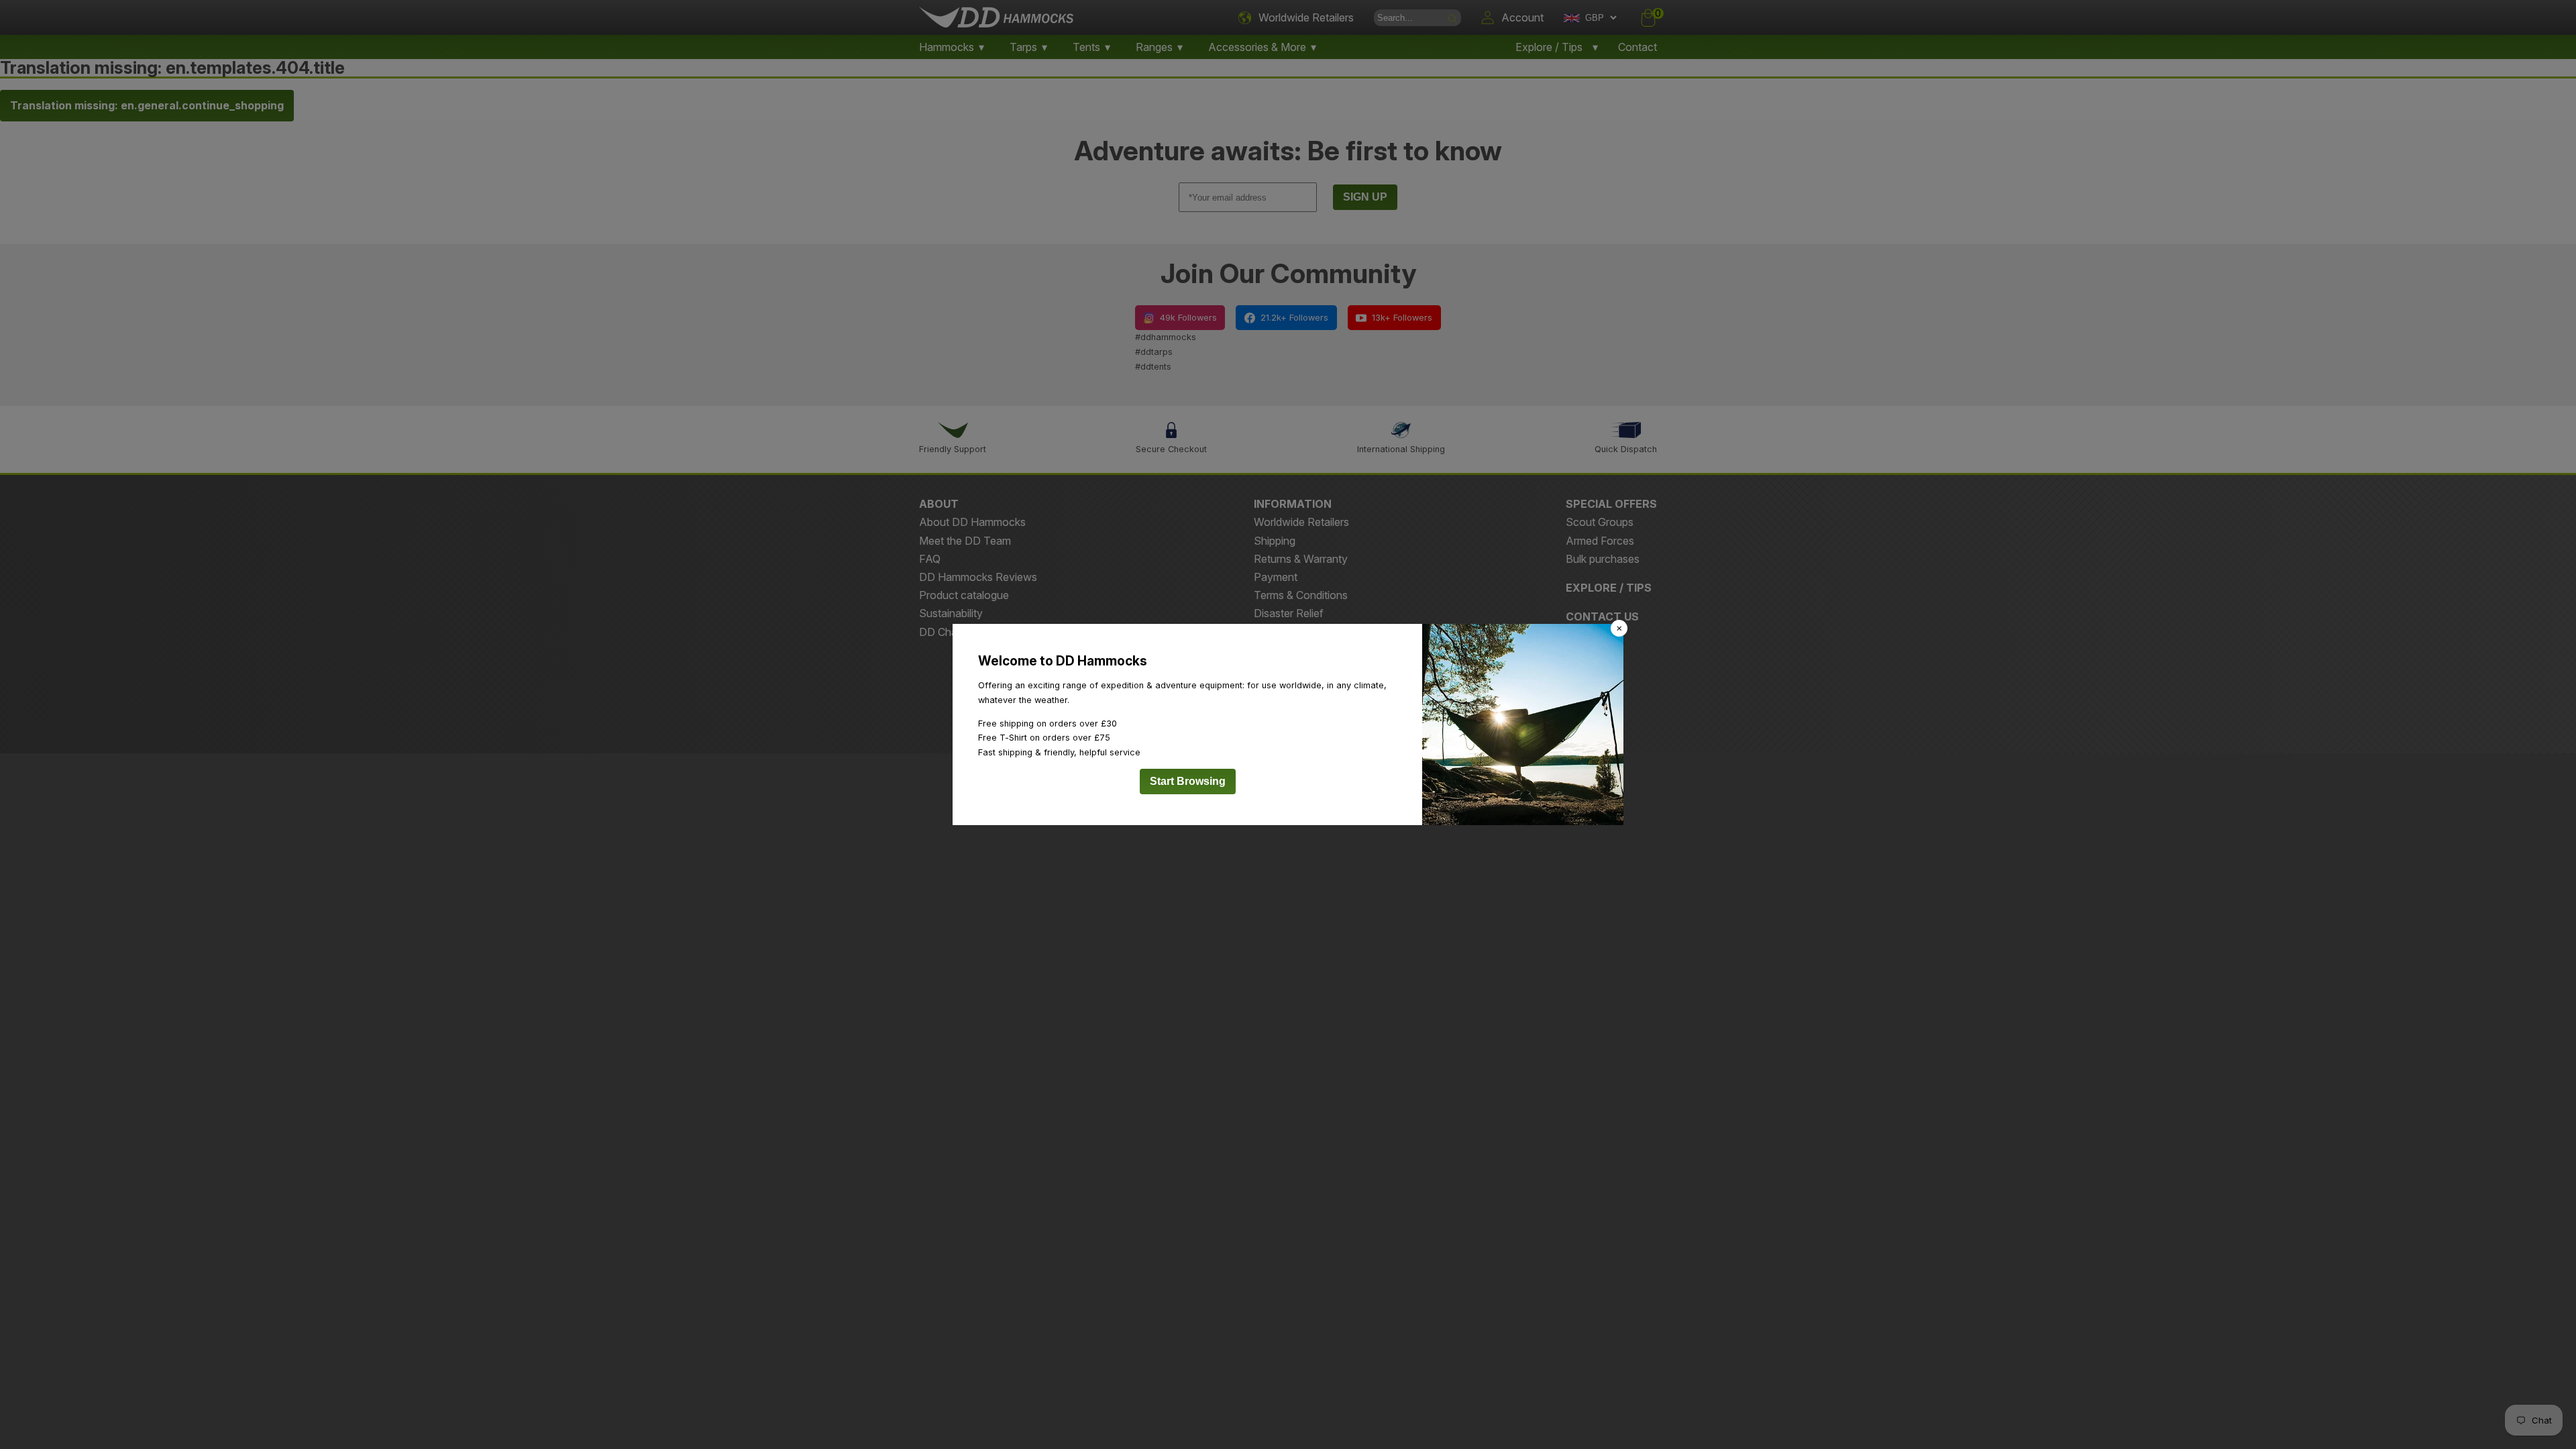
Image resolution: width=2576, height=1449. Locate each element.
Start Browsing (1188, 781)
